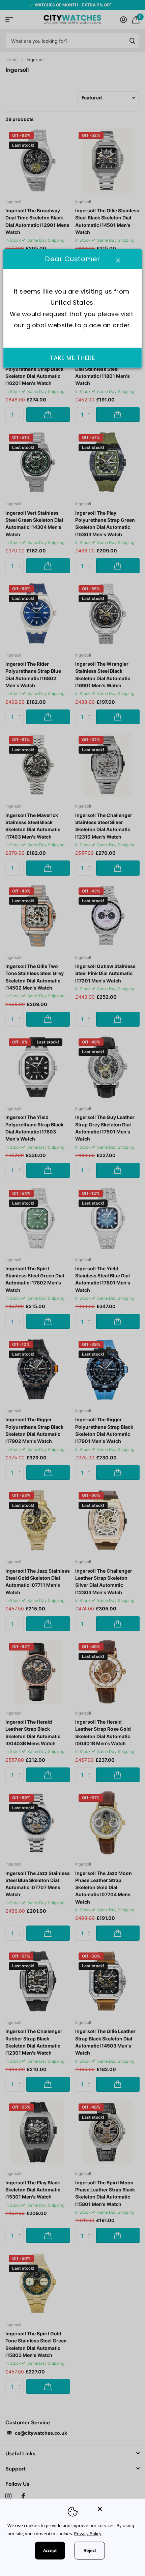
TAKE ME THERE (73, 357)
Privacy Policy (88, 2534)
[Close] (117, 2509)
